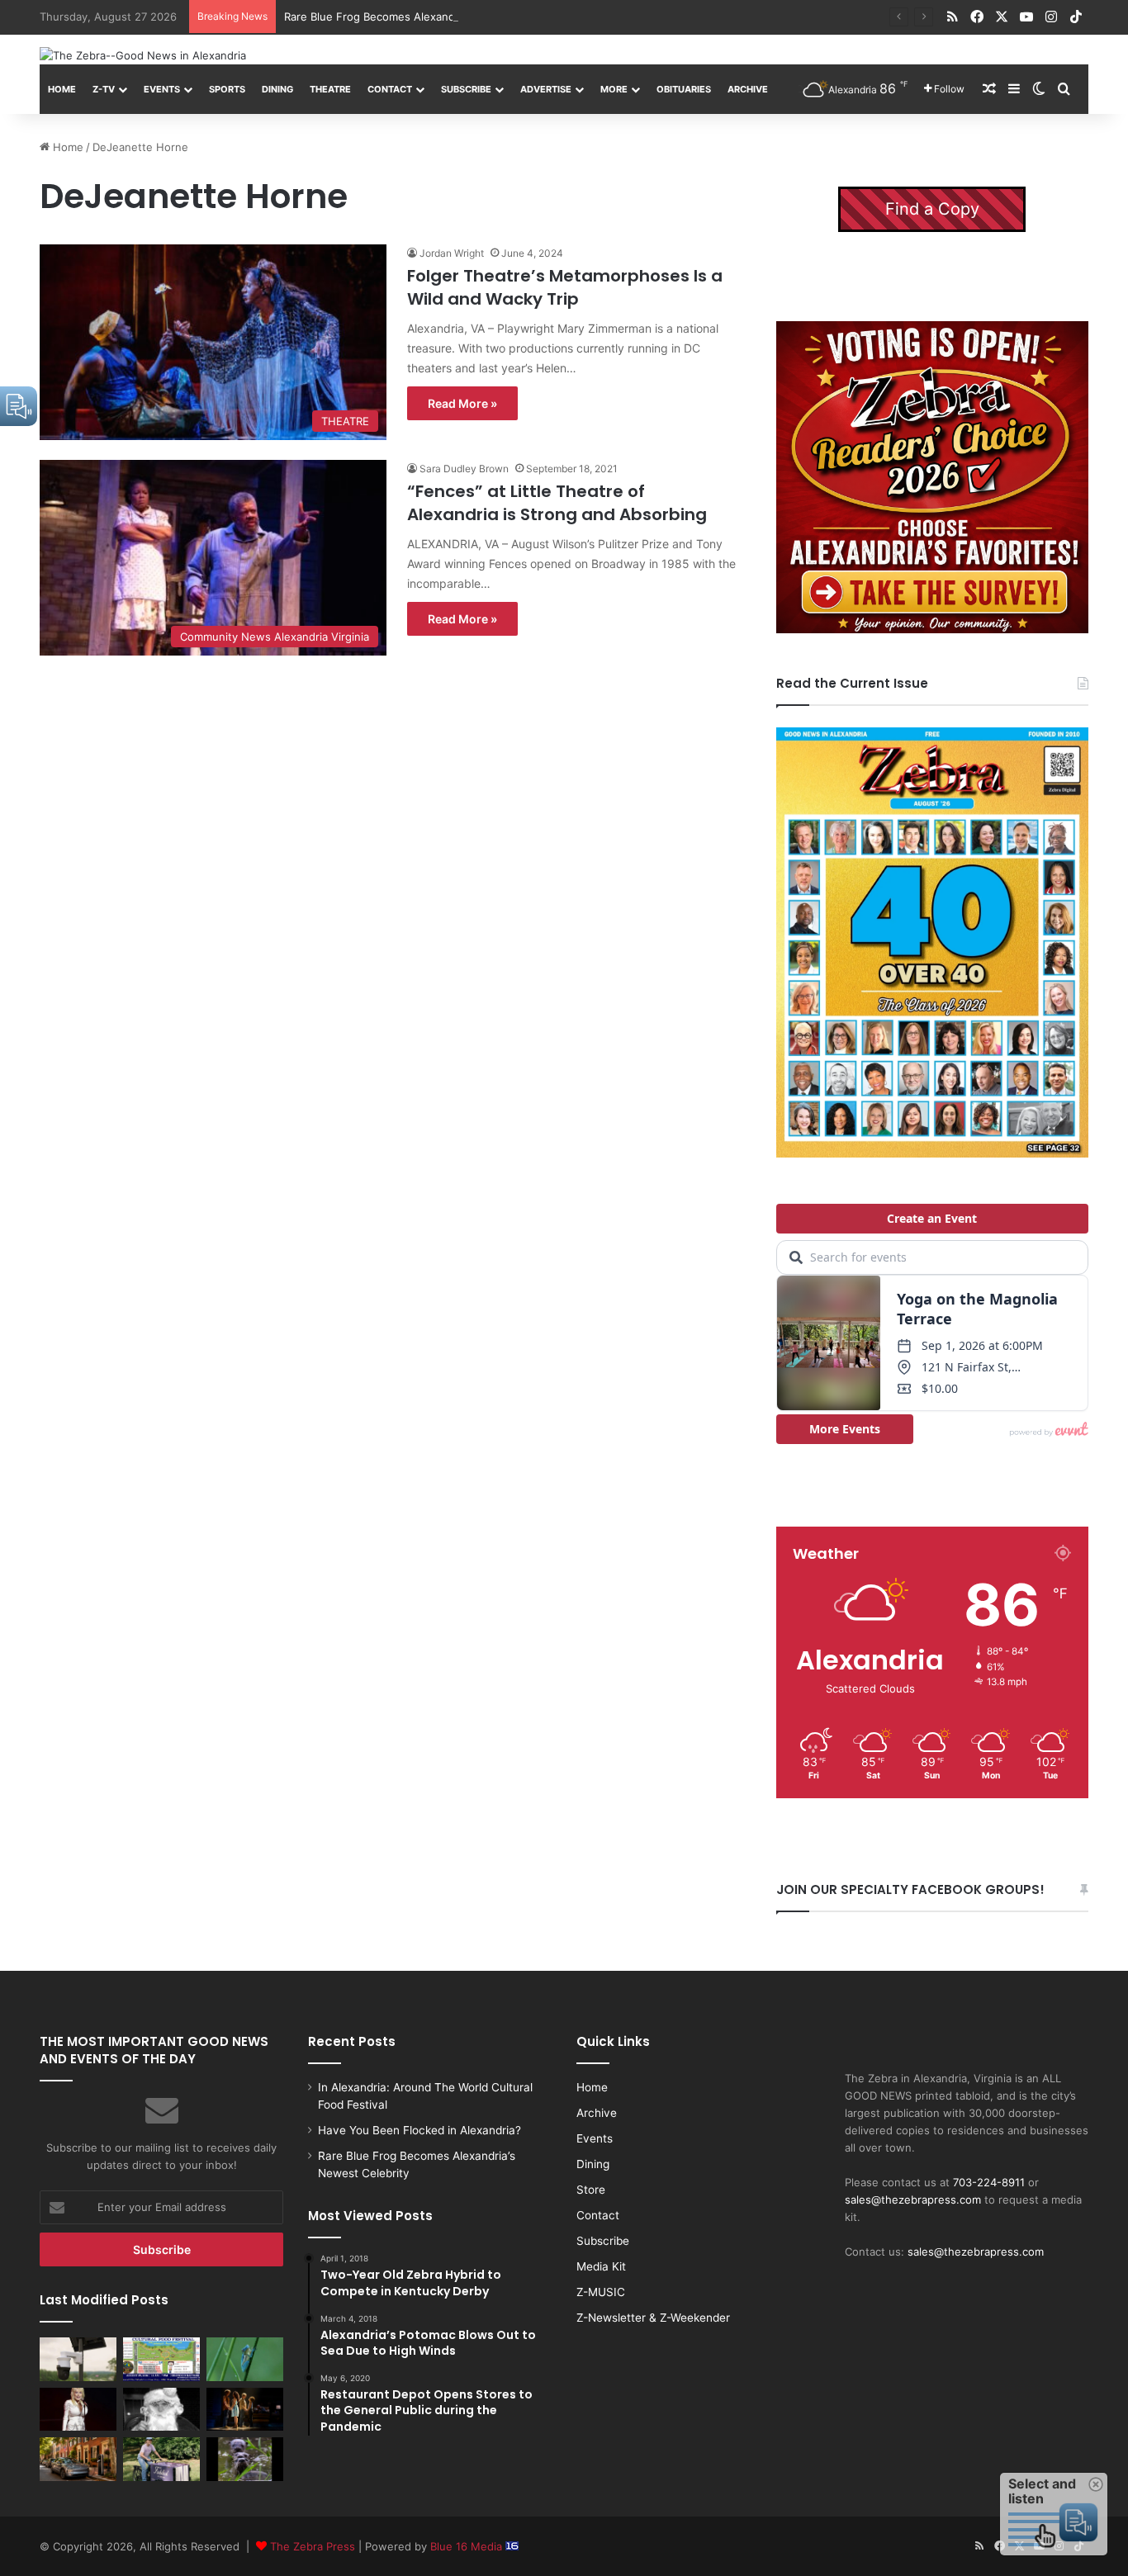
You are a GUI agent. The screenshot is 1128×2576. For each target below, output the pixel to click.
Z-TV (104, 89)
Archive (748, 89)
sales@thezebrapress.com (913, 2200)
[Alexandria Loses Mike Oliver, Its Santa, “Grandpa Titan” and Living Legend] (161, 2409)
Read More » (462, 403)
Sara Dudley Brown (464, 469)
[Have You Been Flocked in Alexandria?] (78, 2359)
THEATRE (330, 89)
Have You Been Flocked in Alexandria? (419, 2130)
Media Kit (601, 2266)
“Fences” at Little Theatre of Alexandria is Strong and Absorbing (557, 503)
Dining (277, 89)
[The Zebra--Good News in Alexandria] (143, 55)
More (614, 89)
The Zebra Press (313, 2546)
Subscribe (466, 89)
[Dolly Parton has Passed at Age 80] (78, 2409)
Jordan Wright (452, 253)
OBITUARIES (684, 89)
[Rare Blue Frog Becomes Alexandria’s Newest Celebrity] (245, 2359)
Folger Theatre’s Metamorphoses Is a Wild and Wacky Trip (565, 287)
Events (162, 89)
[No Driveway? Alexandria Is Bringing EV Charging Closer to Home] (78, 2459)
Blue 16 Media (468, 2546)
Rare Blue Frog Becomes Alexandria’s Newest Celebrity (426, 17)
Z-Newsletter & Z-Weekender (653, 2318)
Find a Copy (932, 209)
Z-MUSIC (601, 2292)
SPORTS (227, 89)
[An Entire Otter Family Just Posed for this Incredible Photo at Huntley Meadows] (245, 2459)
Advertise (546, 89)
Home (62, 89)
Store (591, 2190)
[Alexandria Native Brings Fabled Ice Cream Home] (161, 2459)
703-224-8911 (989, 2182)
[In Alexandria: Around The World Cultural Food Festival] (161, 2359)
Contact (390, 89)
